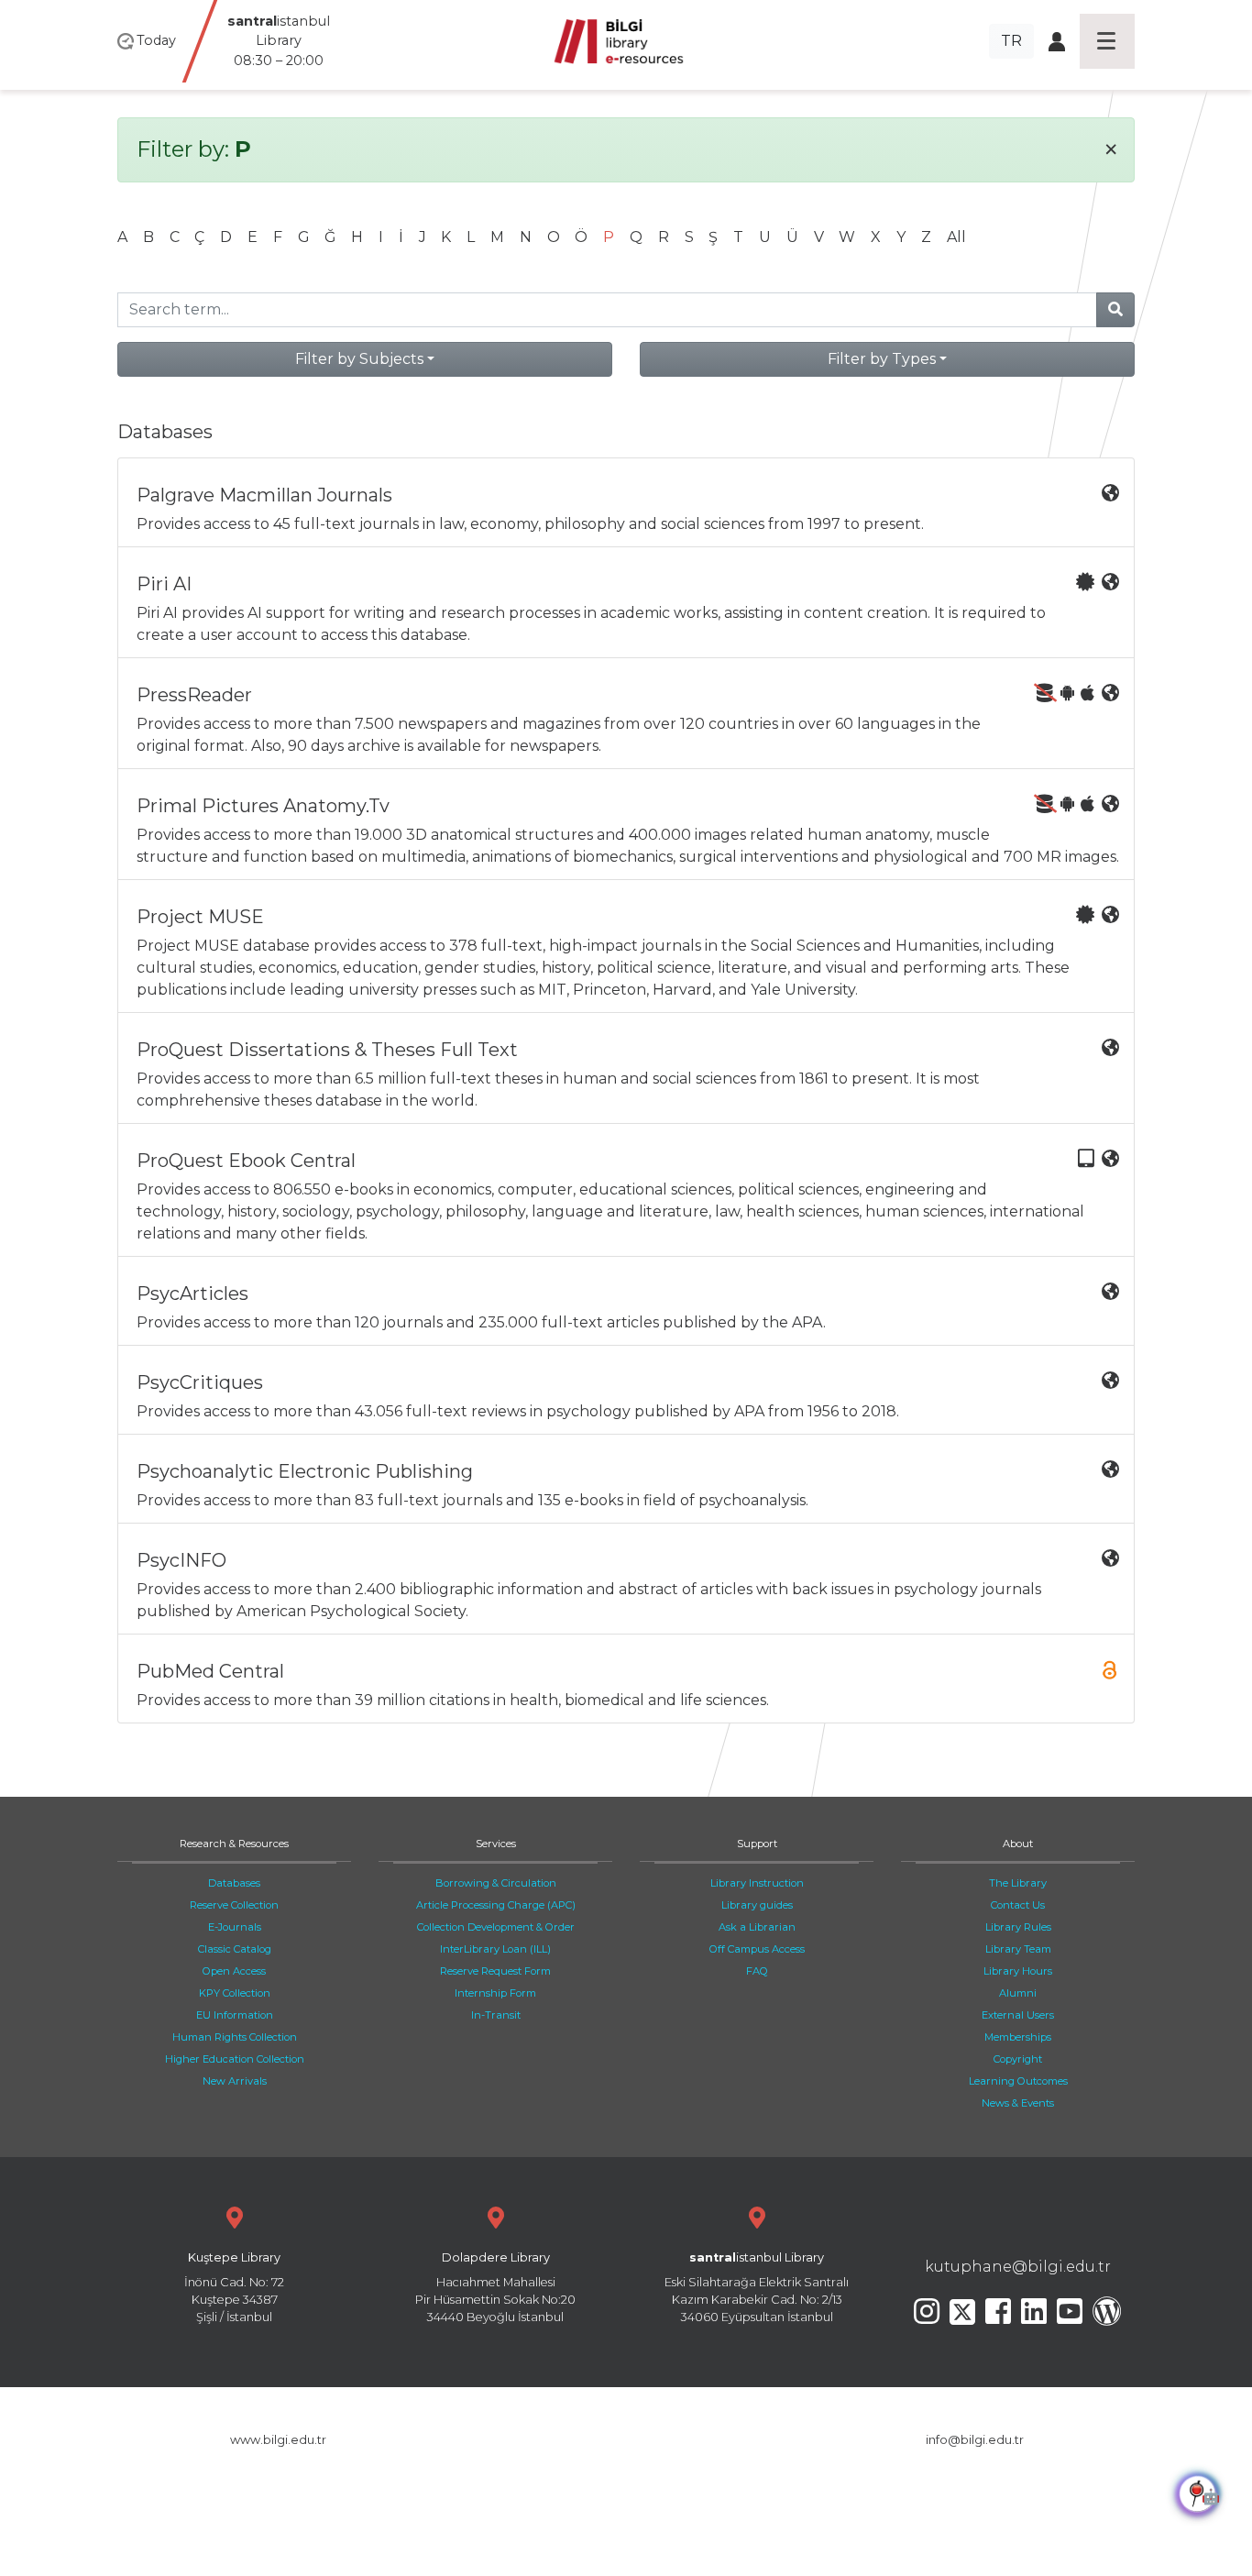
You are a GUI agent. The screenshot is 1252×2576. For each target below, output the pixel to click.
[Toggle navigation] (1107, 41)
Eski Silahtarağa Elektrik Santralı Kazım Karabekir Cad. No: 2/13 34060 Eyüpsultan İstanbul (757, 2288)
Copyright (1018, 2059)
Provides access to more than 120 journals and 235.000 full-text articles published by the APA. (481, 1307)
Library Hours (1018, 1971)
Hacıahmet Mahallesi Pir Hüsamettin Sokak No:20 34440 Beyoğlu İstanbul (495, 2288)
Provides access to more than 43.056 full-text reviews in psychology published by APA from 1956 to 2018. (518, 1396)
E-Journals (235, 1927)
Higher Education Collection (235, 2059)
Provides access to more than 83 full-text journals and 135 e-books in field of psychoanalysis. (472, 1485)
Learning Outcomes (1018, 2081)
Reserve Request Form (495, 1971)
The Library (1018, 1883)
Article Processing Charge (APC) (496, 1905)
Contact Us (1018, 1905)
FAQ (757, 1971)
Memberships (1018, 2037)
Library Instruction (757, 1883)
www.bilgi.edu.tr (278, 2440)
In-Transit (496, 2015)
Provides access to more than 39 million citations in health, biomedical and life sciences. (453, 1684)
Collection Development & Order (496, 1927)
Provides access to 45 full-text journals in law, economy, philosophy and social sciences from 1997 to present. (530, 508)
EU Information (235, 2015)
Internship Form (495, 1993)
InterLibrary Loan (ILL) (495, 1949)
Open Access (234, 1971)
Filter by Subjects (359, 359)
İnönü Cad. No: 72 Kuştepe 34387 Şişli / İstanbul (234, 2288)
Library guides (757, 1905)
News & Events (1018, 2103)
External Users (1018, 2015)
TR (1011, 41)
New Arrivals (235, 2081)
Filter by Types (882, 359)
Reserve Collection (234, 1905)
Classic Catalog (235, 1949)
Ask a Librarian (757, 1927)
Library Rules (1018, 1927)
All (956, 237)
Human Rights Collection (235, 2037)
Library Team (1018, 1949)
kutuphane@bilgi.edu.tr (1018, 2267)
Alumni (1018, 1993)
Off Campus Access (757, 1949)
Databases (234, 1883)
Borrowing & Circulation (496, 1883)
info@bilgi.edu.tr (975, 2440)
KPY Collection (235, 1993)
